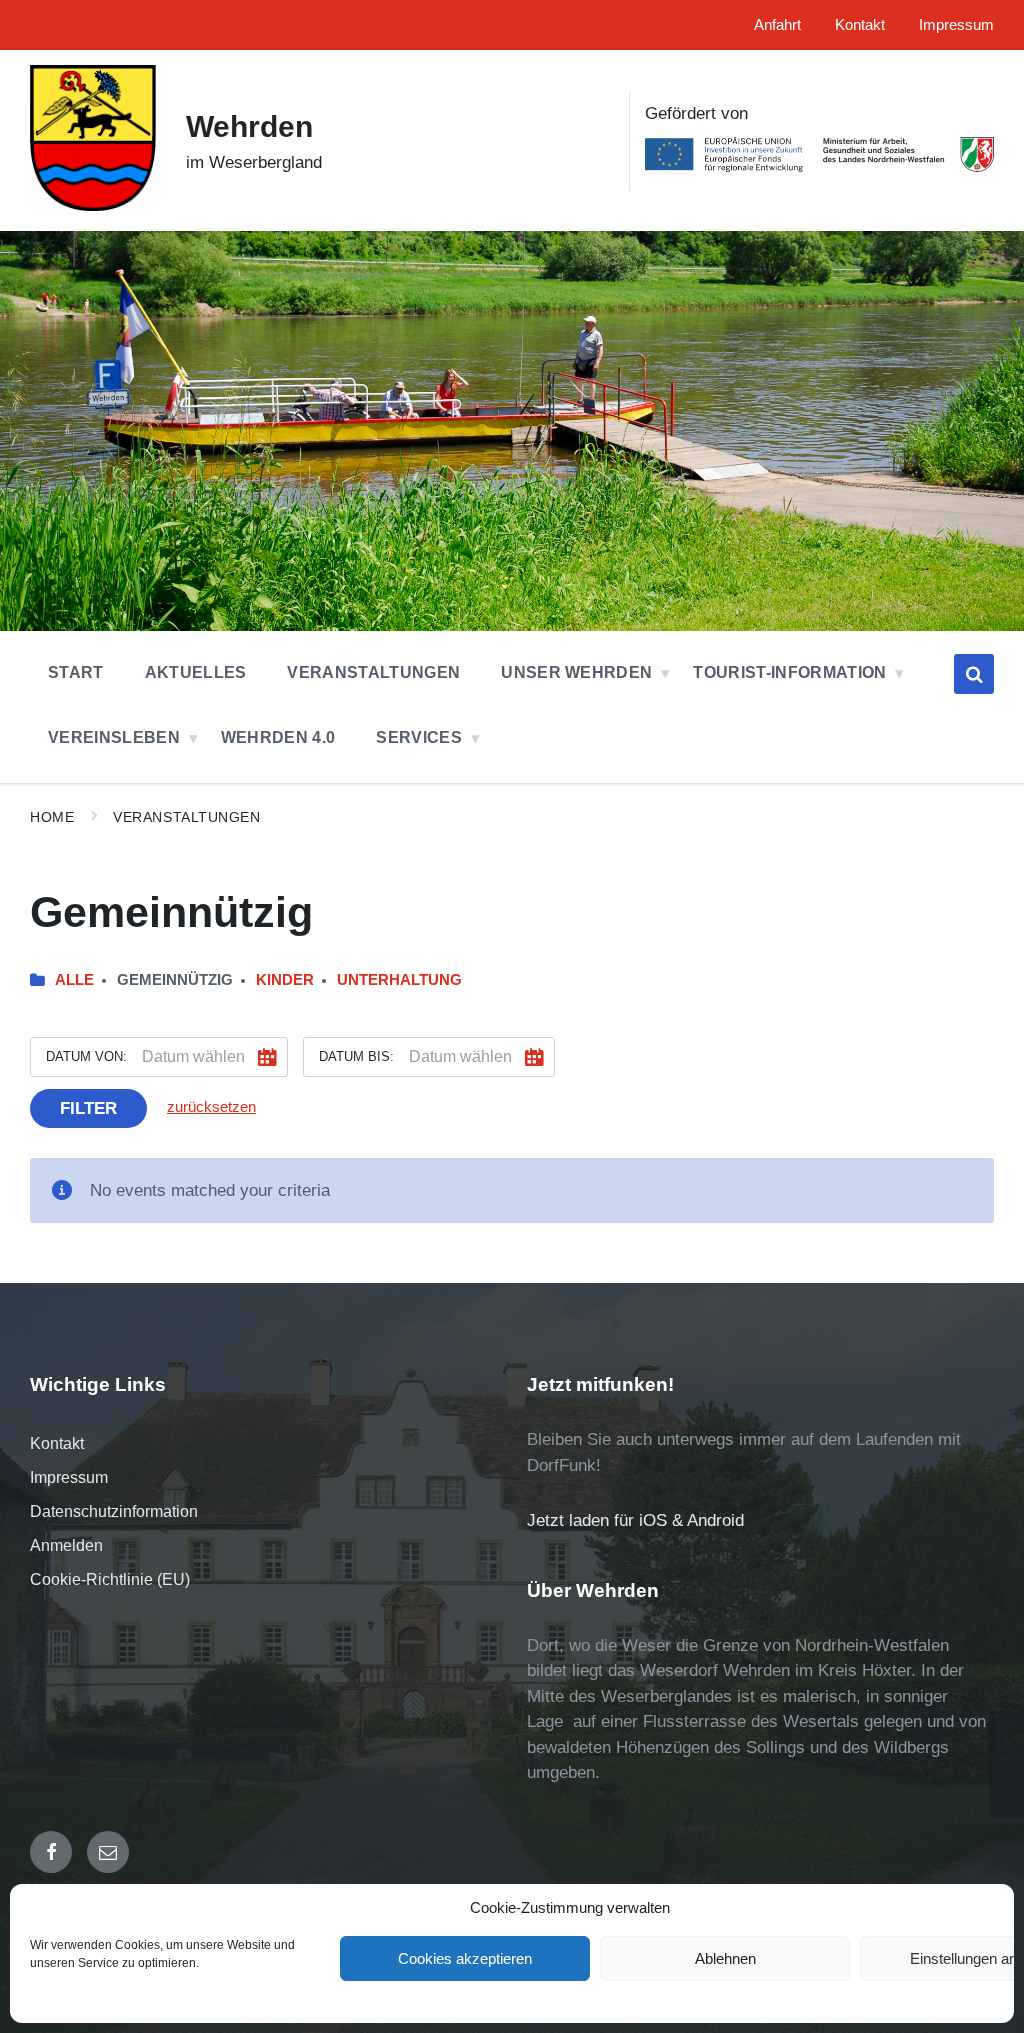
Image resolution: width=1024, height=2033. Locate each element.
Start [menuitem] (76, 672)
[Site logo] (93, 205)
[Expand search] (974, 674)
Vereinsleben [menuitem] (114, 737)
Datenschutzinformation (114, 1511)
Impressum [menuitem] (956, 25)
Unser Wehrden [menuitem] (576, 672)
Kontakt (57, 1443)
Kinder (285, 980)
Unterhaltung (399, 980)
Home (52, 817)
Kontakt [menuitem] (860, 25)
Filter (88, 1108)
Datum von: (86, 1056)
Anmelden (66, 1545)
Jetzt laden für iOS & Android (635, 1520)
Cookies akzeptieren (465, 1958)
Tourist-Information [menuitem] (789, 672)
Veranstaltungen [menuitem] (373, 672)
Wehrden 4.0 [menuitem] (278, 737)
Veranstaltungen (186, 817)
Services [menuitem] (419, 737)
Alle (74, 980)
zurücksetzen (211, 1107)
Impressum (69, 1477)
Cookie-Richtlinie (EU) (110, 1579)
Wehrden (249, 126)
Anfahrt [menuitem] (777, 25)
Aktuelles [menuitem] (196, 672)
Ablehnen (725, 1958)
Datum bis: (356, 1056)
